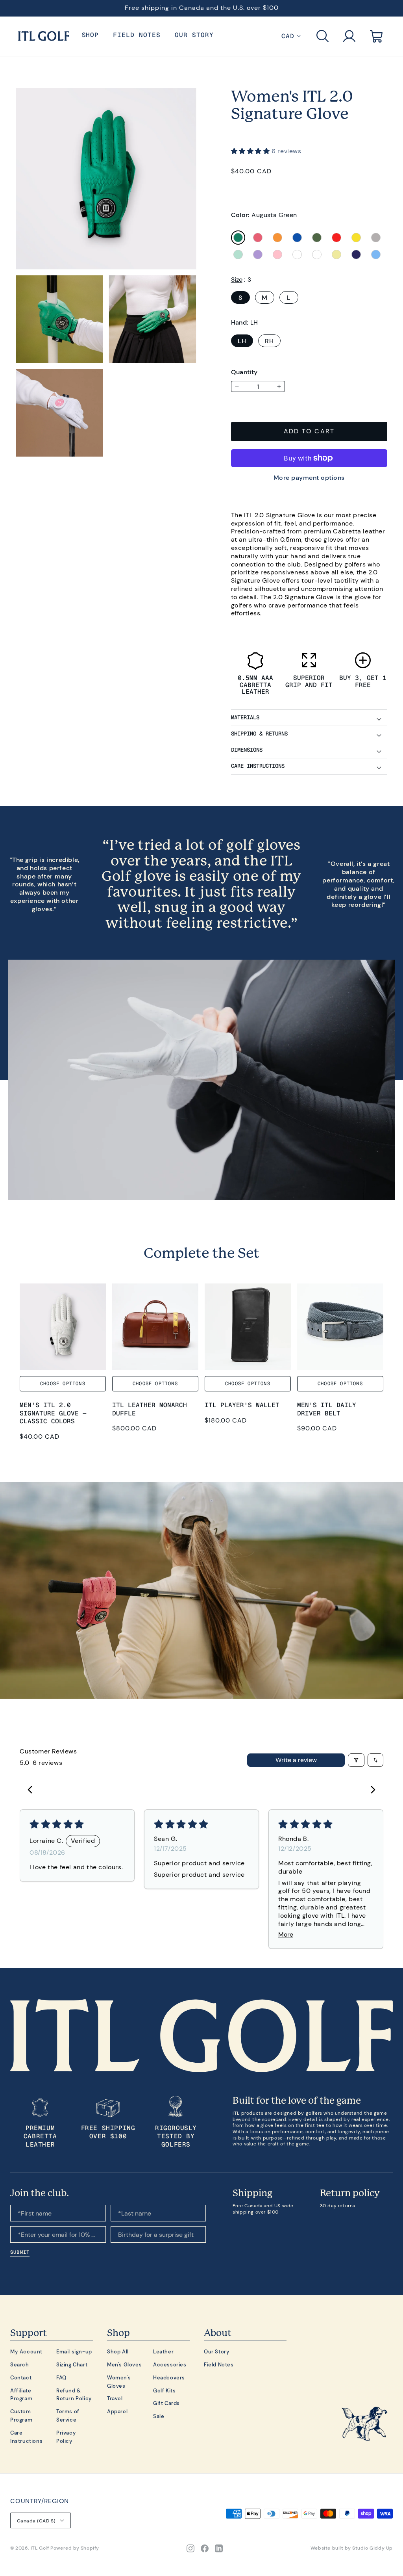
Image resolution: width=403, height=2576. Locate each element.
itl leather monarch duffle (150, 1409)
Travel (115, 2398)
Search (20, 2364)
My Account (26, 2351)
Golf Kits (164, 2390)
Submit (20, 2252)
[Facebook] (205, 2548)
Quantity (244, 372)
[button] (323, 36)
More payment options (309, 477)
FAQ (61, 2377)
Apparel (117, 2411)
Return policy (350, 2193)
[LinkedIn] (219, 2548)
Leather (163, 2351)
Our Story (217, 2351)
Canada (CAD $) (36, 2521)
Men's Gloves (124, 2364)
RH (269, 341)
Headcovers (169, 2377)
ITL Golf (40, 2548)
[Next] (371, 1790)
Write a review (296, 1760)
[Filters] (356, 1760)
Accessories (170, 2364)
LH (242, 341)
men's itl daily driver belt (327, 1409)
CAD (288, 36)
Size (237, 279)
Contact (21, 2377)
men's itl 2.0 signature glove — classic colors (53, 1413)
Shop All (118, 2351)
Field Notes (219, 2364)
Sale (159, 2416)
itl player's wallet (242, 1405)
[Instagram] (190, 2548)
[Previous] (32, 1790)
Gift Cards (166, 2403)
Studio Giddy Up (372, 2548)
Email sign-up (74, 2351)
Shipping (252, 2193)
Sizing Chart (72, 2364)
